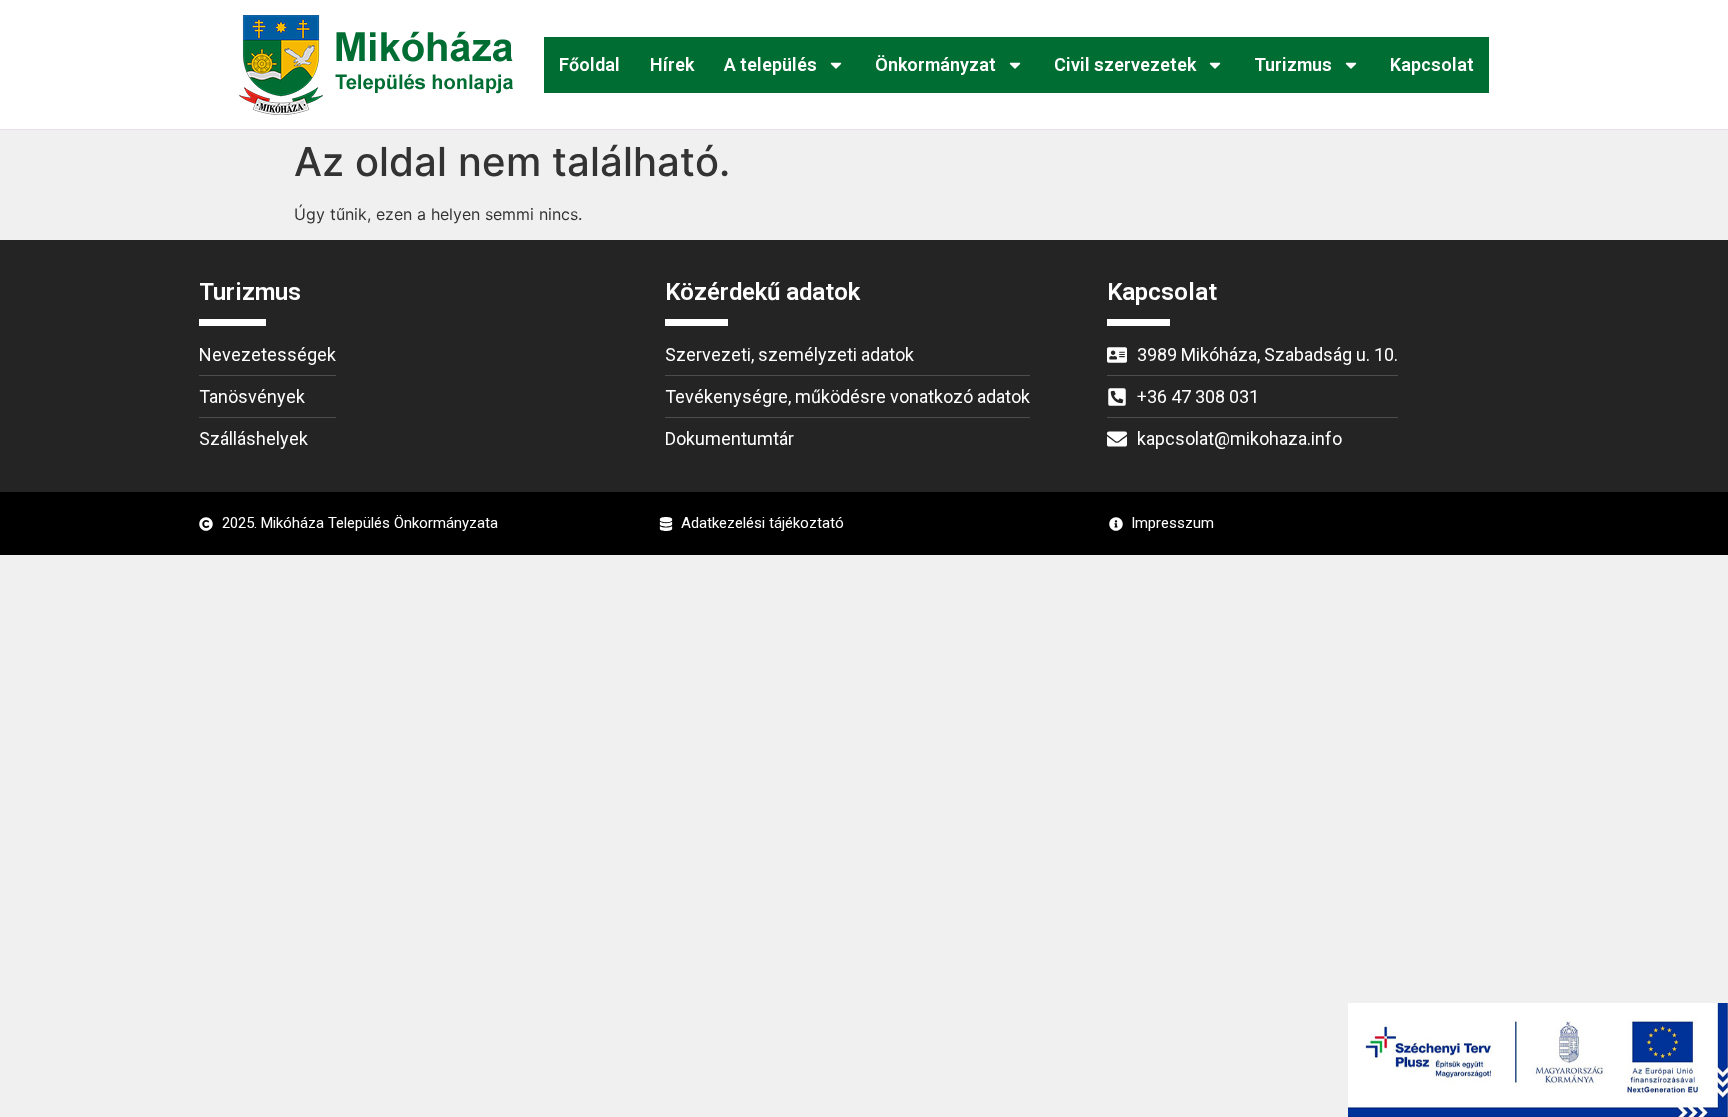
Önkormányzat (935, 64)
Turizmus (1293, 64)
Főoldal (589, 64)
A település (770, 64)
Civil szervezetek (1125, 64)
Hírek (672, 64)
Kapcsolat (1432, 64)
